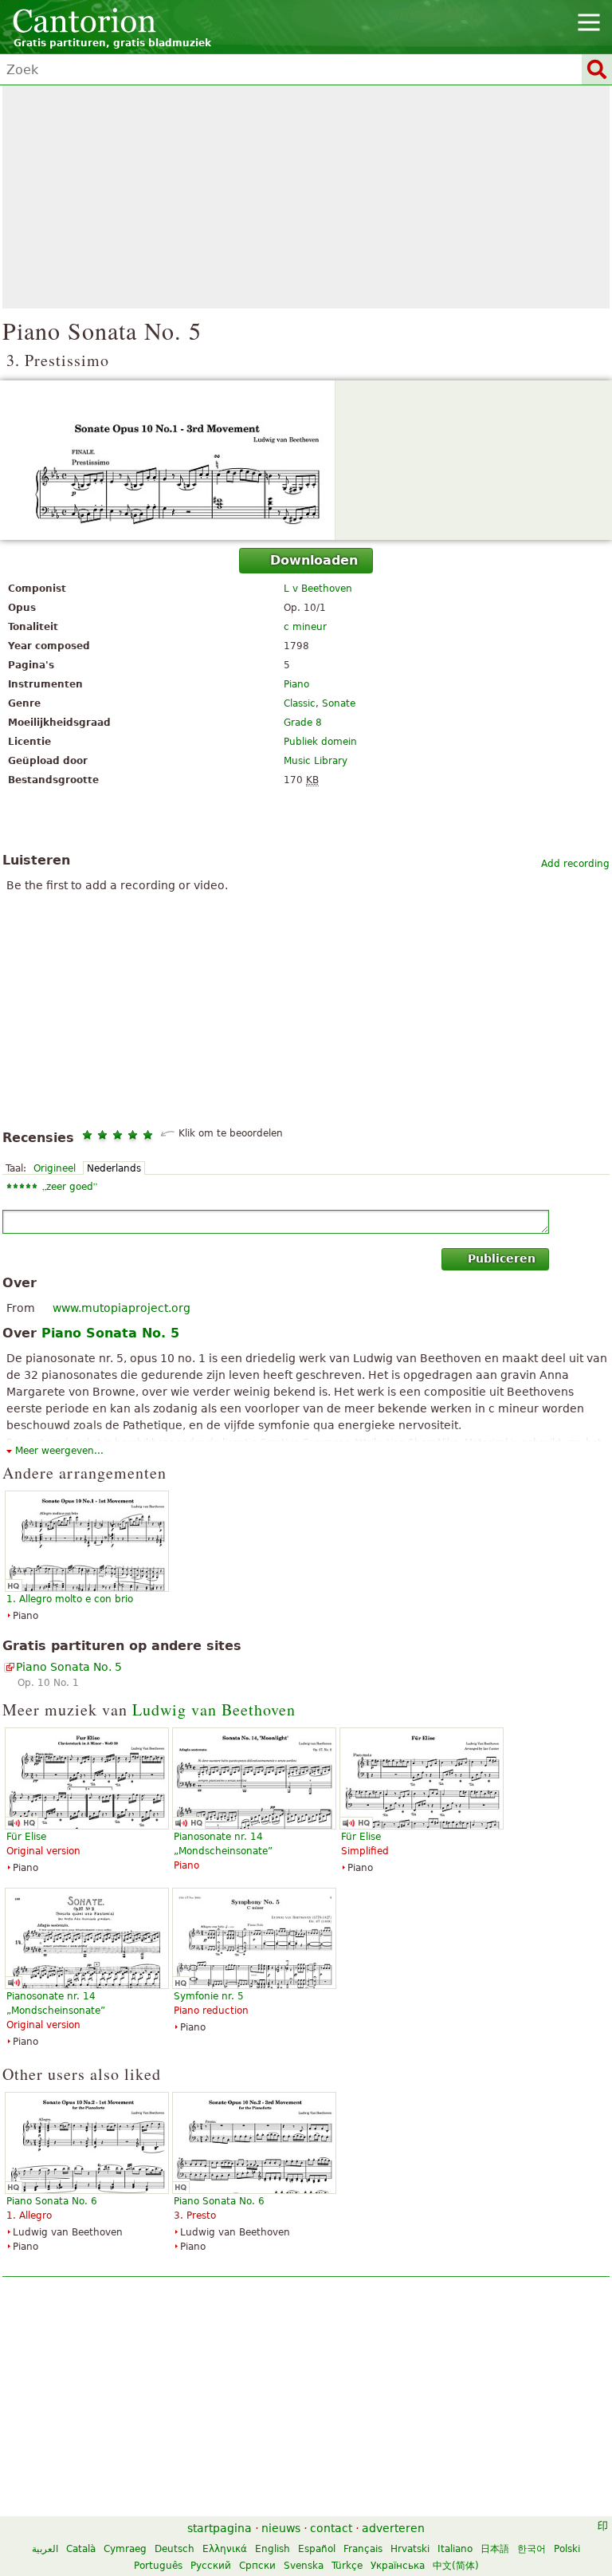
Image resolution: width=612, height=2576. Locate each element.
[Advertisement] (306, 197)
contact (331, 2528)
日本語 (495, 2549)
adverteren (393, 2528)
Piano (296, 684)
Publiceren (502, 1258)
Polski (567, 2549)
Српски (257, 2566)
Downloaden (314, 560)
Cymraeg (125, 2549)
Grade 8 (303, 723)
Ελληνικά (225, 2549)
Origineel (55, 1168)
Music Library (316, 761)
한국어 (532, 2549)
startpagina (220, 2528)
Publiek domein (320, 742)
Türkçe (347, 2566)
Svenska (304, 2566)
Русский (211, 2566)
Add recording (575, 864)
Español (317, 2549)
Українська (398, 2566)
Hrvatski (410, 2549)
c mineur (305, 627)
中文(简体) (456, 2566)
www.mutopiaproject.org (122, 1308)
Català (81, 2549)
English (273, 2549)
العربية (45, 2549)
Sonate (339, 703)
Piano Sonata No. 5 (69, 1667)
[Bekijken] (306, 460)
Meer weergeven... (59, 1451)
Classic (300, 703)
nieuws (281, 2528)
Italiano (455, 2549)
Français (363, 2549)
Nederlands (114, 1168)
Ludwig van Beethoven (214, 1709)
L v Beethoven (318, 589)
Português (158, 2566)
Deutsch (175, 2549)
